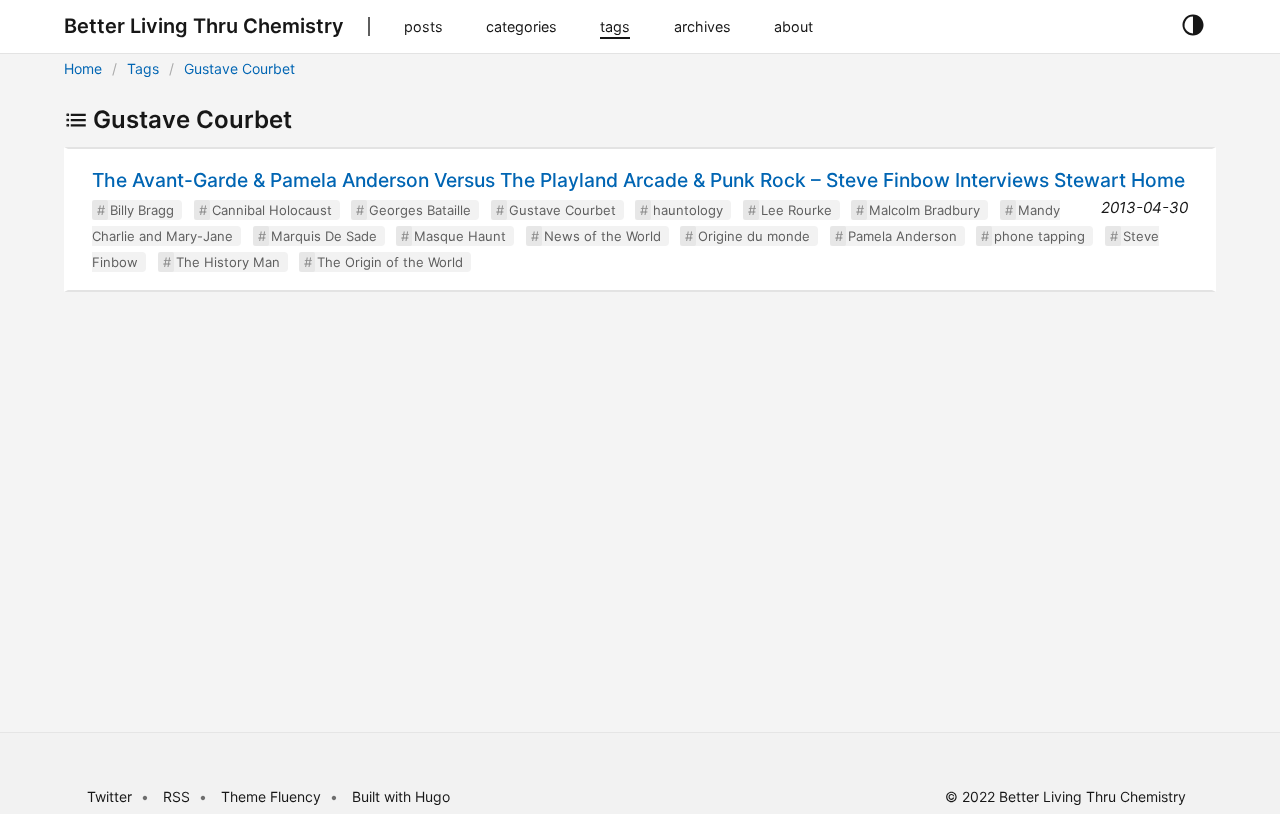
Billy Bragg (142, 210)
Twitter (109, 796)
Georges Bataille (420, 210)
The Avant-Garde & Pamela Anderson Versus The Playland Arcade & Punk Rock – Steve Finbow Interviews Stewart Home (638, 180)
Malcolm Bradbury (924, 210)
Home (83, 68)
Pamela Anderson (902, 236)
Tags (143, 68)
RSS (176, 796)
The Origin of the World (390, 262)
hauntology (688, 210)
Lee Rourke (796, 210)
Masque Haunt (460, 236)
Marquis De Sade (324, 236)
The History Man (228, 262)
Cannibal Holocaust (272, 210)
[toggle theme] (1192, 26)
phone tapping (1039, 236)
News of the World (602, 236)
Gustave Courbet (239, 68)
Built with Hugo (401, 796)
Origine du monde (754, 236)
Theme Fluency (273, 796)
